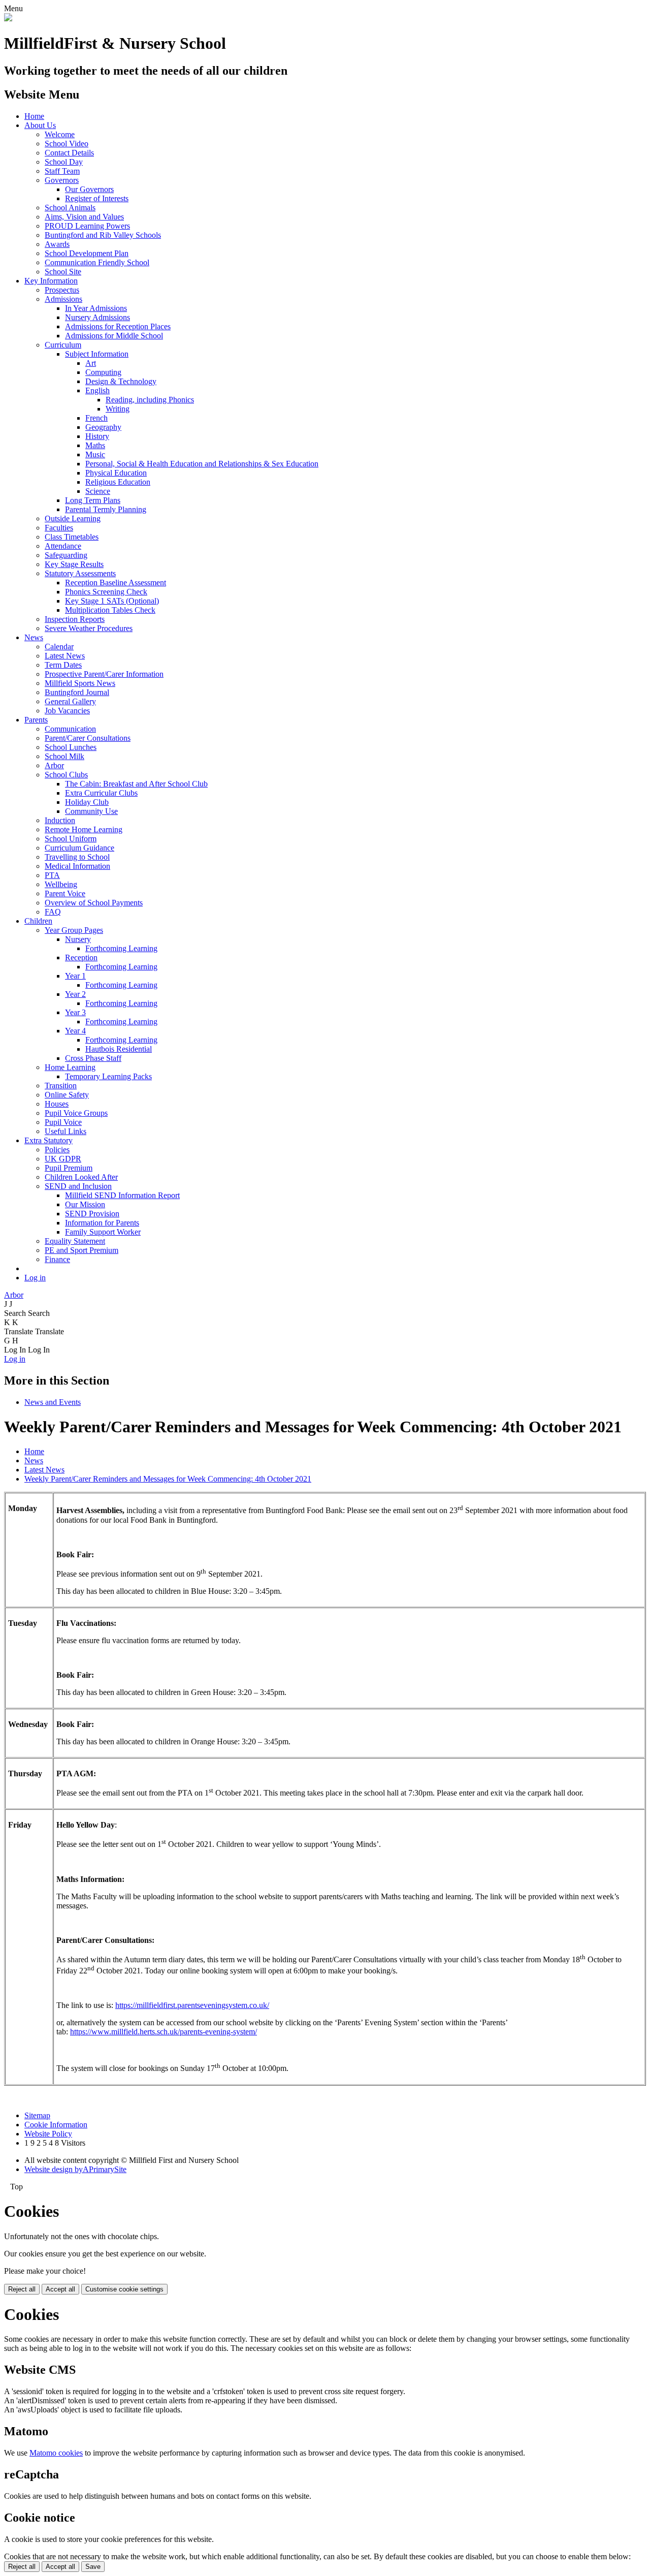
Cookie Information (56, 2125)
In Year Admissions (96, 308)
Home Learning (70, 1067)
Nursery (78, 939)
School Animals (70, 208)
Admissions (63, 299)
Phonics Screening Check (106, 592)
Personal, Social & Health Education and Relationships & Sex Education (202, 464)
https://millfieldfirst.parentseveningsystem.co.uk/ (192, 2005)
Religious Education (118, 482)
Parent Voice (65, 893)
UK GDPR (63, 1159)
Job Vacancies (67, 711)
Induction (60, 820)
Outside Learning (73, 519)
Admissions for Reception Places (118, 326)
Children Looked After (81, 1177)
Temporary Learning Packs (108, 1076)
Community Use (91, 811)
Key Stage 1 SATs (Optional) (112, 601)
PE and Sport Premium (82, 1250)
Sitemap (37, 2115)
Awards (57, 244)
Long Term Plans (93, 500)
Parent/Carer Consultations (88, 738)
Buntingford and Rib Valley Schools (103, 235)
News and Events (53, 1402)
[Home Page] (8, 19)
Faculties (59, 528)
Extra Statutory (48, 1140)
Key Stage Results (74, 564)
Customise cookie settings (124, 2289)
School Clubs (66, 775)
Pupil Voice (63, 1122)
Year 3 (75, 1012)
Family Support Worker (103, 1232)
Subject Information (97, 354)
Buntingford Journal (77, 692)
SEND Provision (92, 1214)
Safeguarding (66, 555)
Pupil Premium (69, 1168)
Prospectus (62, 290)
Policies (57, 1150)
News (34, 637)
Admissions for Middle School (114, 336)
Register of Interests (97, 198)
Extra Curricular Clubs (101, 793)
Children (38, 921)
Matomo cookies (56, 2453)
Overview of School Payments (94, 903)
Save (93, 2567)
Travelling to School (77, 857)
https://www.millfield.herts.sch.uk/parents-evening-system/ (164, 2032)
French (96, 418)
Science (98, 491)
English (97, 390)
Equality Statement (75, 1241)
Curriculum (63, 345)
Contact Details (69, 153)
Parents (36, 720)
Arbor (54, 765)
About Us (40, 125)
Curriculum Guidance (79, 848)
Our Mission (85, 1204)
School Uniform (71, 839)
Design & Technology (121, 381)
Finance (57, 1259)
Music (95, 454)
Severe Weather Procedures (89, 628)
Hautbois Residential (119, 1049)
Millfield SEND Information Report (122, 1195)
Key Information (51, 281)
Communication (70, 729)
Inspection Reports (75, 619)
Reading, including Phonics (150, 400)
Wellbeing (61, 884)
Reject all (22, 2289)
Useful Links (66, 1131)
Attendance (63, 546)
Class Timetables (72, 537)
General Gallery (70, 701)
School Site (63, 272)
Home (34, 116)
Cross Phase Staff (93, 1058)
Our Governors (89, 189)
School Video (67, 144)
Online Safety (67, 1095)
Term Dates (63, 665)
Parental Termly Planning (106, 509)
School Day (64, 162)
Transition (61, 1086)
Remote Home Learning (84, 829)
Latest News (65, 656)
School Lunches (71, 747)
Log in (35, 1278)
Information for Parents (102, 1223)
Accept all (60, 2289)
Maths (95, 445)
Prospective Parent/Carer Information (104, 674)
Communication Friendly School (97, 262)
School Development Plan (87, 253)
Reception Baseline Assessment (116, 583)
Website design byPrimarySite (75, 2169)
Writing (118, 409)
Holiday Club (87, 802)
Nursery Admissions (97, 317)
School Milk (64, 756)
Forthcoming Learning (121, 948)
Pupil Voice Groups (76, 1113)
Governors (62, 180)
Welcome (60, 134)
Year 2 (75, 994)
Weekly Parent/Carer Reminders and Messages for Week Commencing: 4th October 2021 (168, 1479)
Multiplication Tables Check (110, 610)
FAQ (53, 912)
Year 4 (75, 1031)
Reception (81, 957)
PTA (52, 875)
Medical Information (77, 866)
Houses (57, 1104)
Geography (103, 427)
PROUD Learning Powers (87, 226)
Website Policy (48, 2134)
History (97, 436)
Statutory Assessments (80, 573)
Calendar (59, 647)
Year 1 (75, 976)
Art (91, 363)
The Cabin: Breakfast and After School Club (136, 784)
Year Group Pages (74, 930)
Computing (103, 372)
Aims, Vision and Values (84, 217)
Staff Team (62, 171)
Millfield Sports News (80, 683)
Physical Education (116, 473)
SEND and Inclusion (78, 1186)
